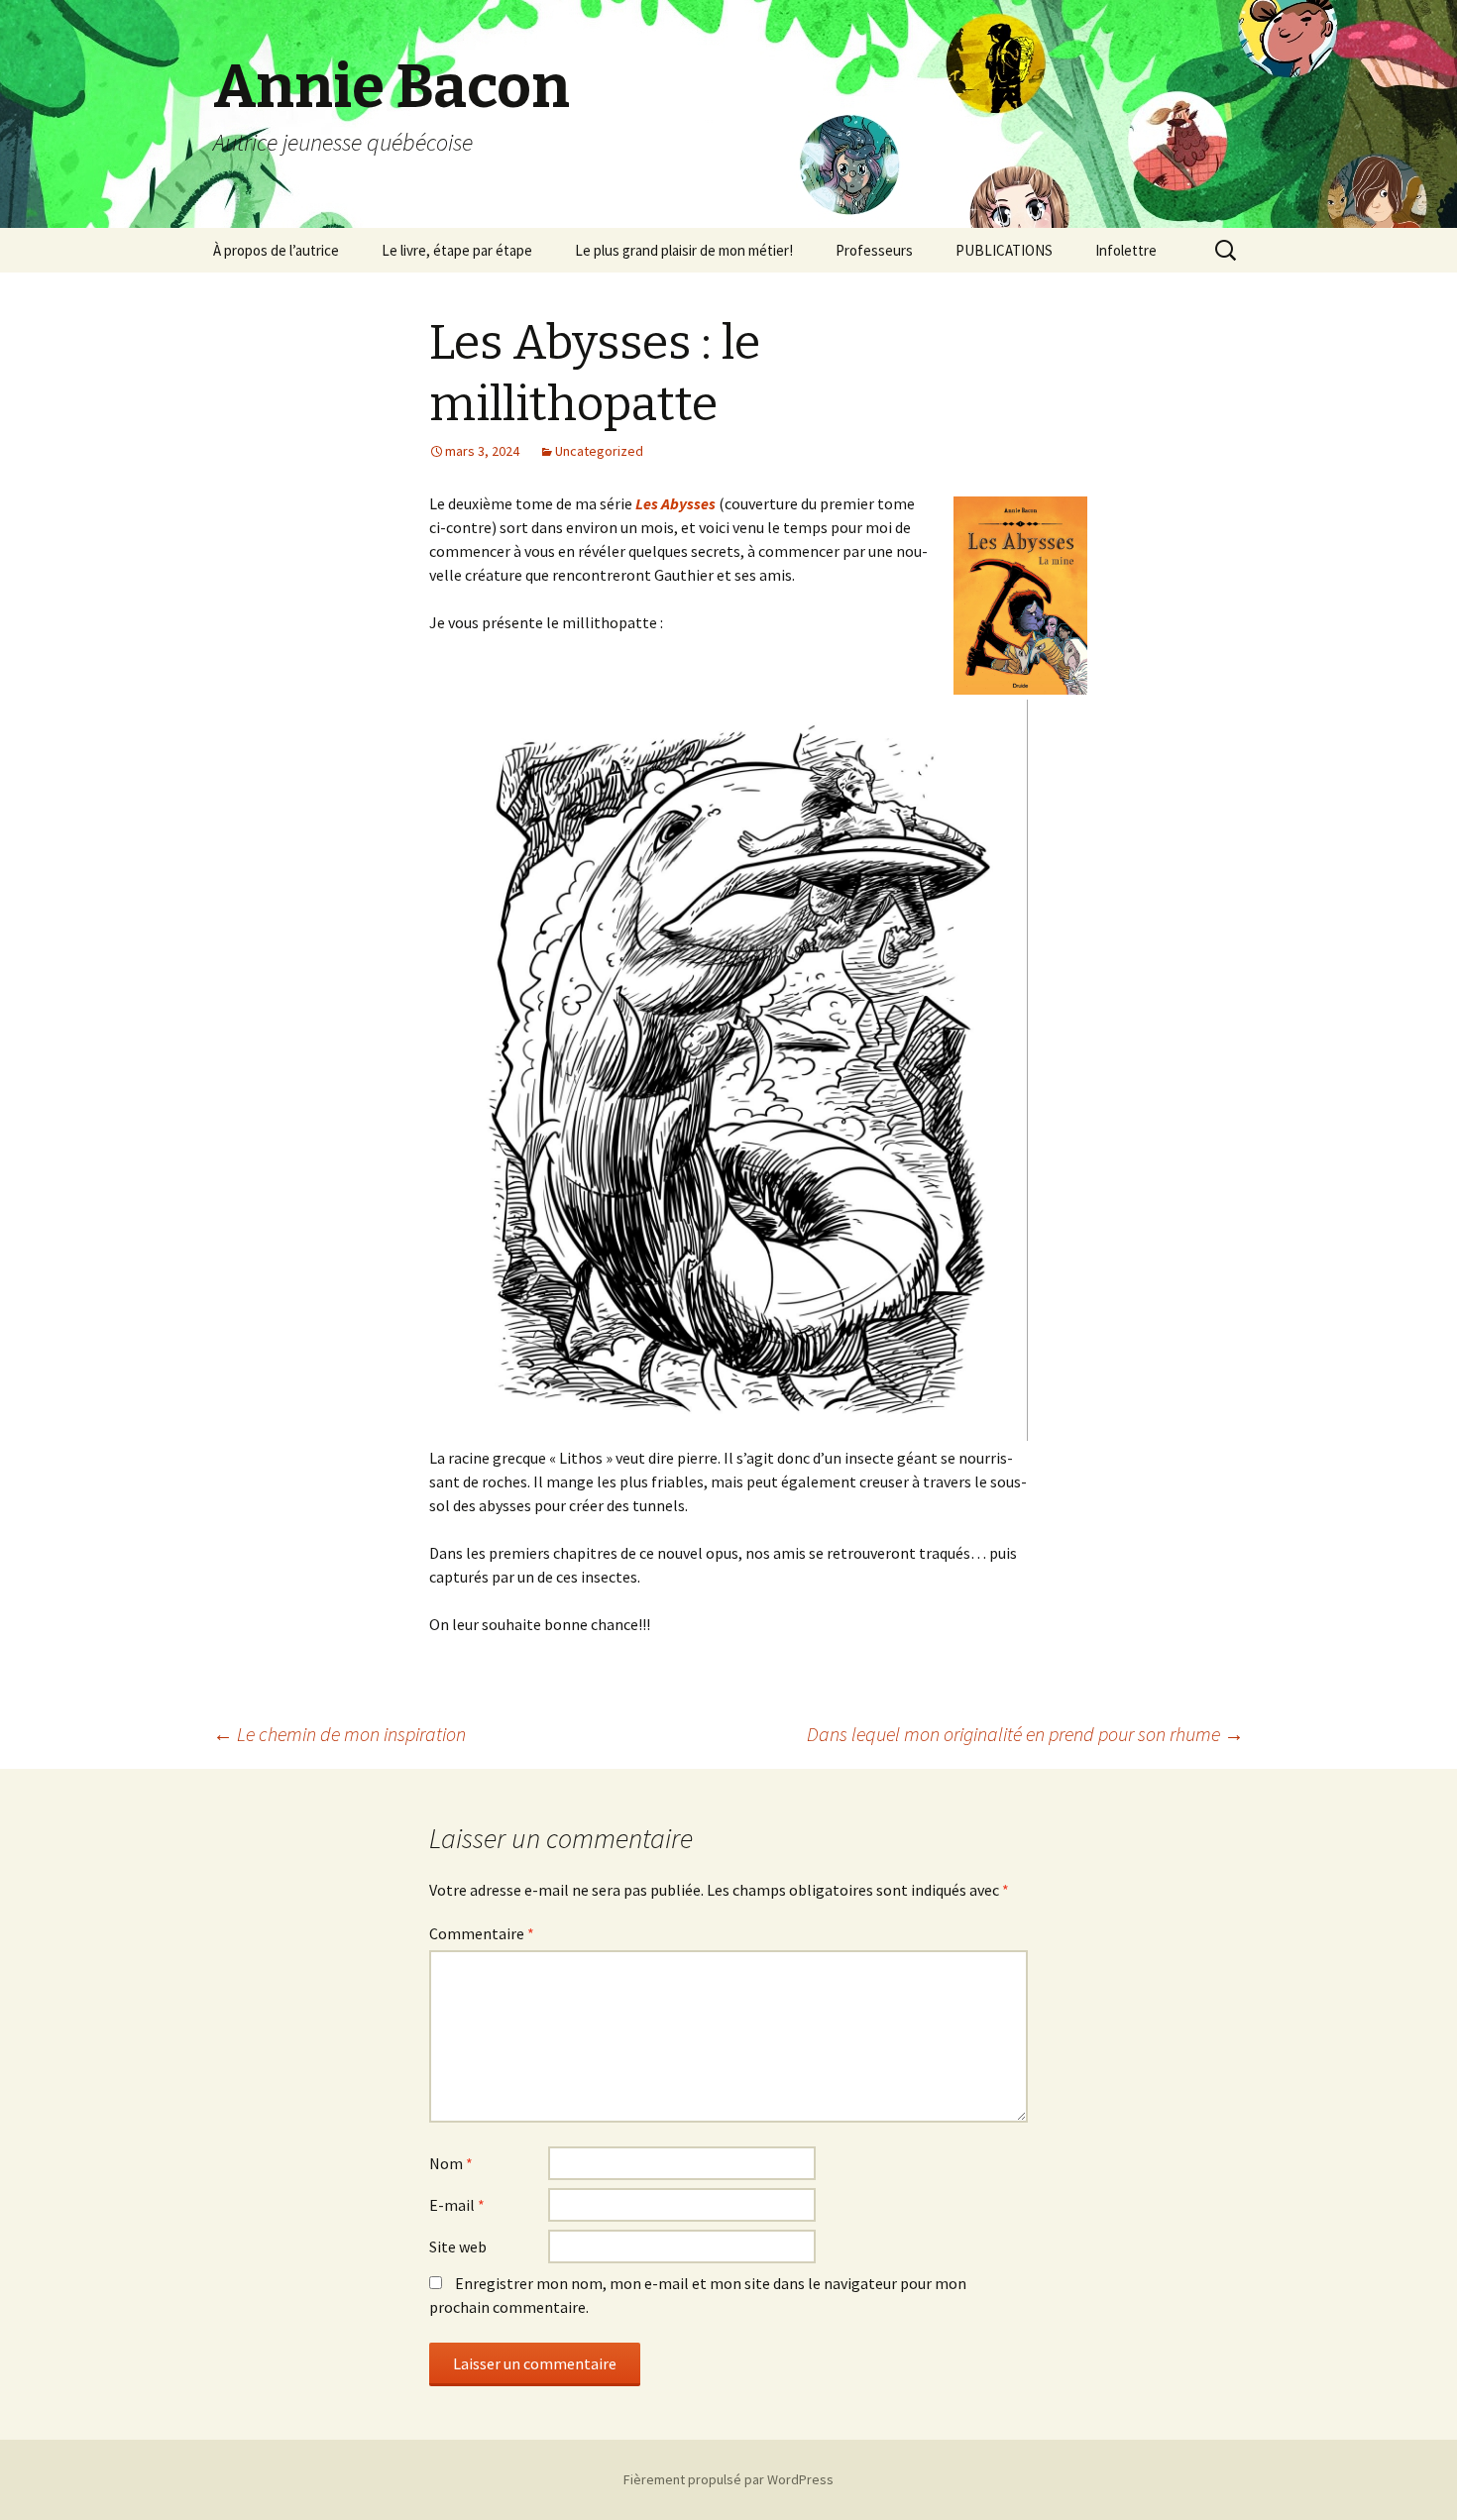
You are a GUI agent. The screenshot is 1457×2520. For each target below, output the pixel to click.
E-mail (457, 2205)
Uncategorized (599, 451)
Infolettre (1126, 250)
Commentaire (482, 1933)
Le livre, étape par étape (457, 250)
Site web (458, 2246)
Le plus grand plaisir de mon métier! (684, 250)
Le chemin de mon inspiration (339, 1734)
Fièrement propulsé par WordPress (728, 2479)
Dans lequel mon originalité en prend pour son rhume (1025, 1734)
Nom (451, 2163)
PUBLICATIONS (1004, 250)
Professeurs (874, 250)
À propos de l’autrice (276, 250)
